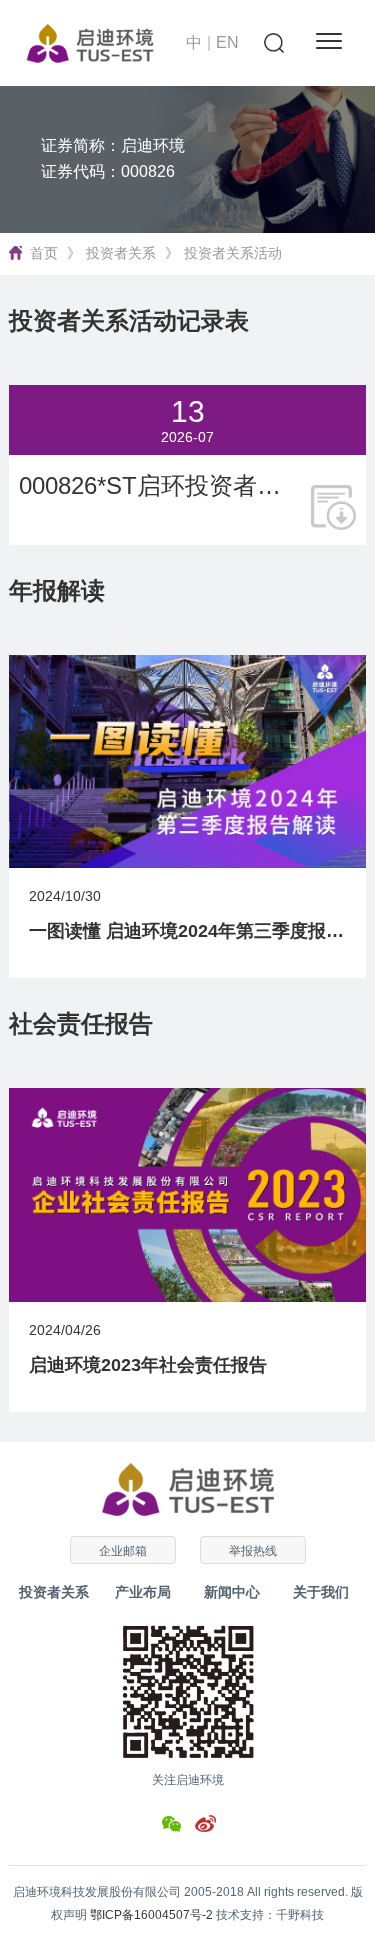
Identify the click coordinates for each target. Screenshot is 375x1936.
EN (227, 42)
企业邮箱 (123, 1551)
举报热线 (253, 1551)
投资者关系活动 (233, 253)
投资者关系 (121, 253)
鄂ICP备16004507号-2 (151, 1915)
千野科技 (300, 1915)
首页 (44, 253)
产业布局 (143, 1592)
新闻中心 (232, 1592)
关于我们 (321, 1592)
